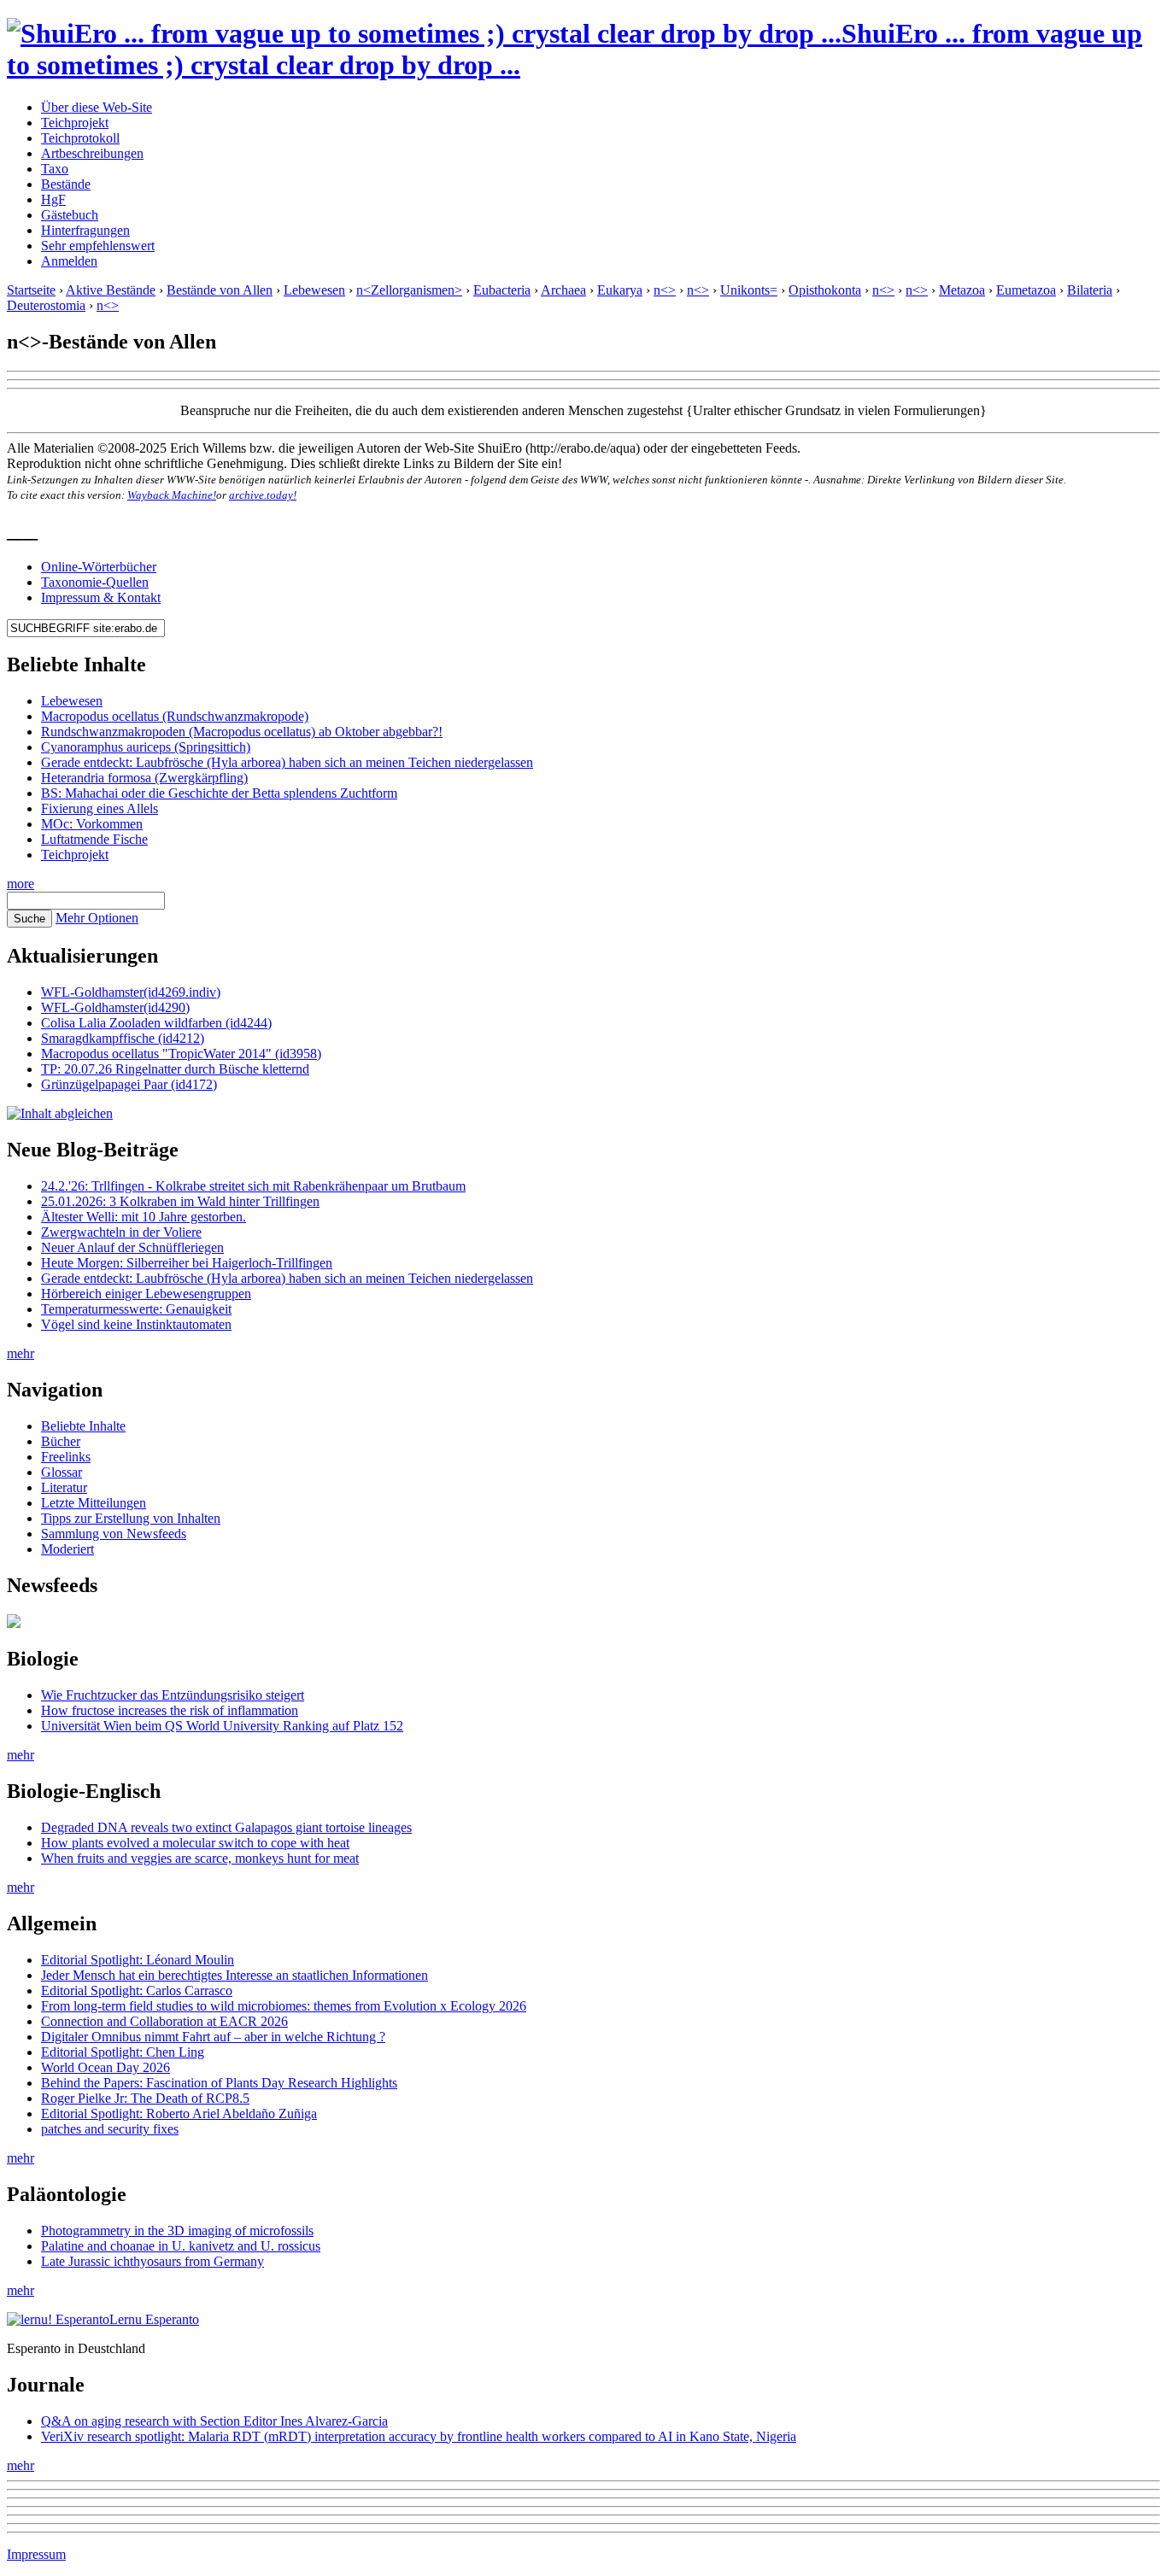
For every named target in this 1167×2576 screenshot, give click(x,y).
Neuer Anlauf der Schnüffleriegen (132, 1247)
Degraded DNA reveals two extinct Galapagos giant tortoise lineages (226, 1827)
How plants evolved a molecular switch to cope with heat (195, 1843)
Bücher (61, 1441)
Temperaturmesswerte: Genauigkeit (136, 1309)
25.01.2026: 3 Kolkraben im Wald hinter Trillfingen (180, 1201)
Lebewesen (314, 290)
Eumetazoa (1026, 290)
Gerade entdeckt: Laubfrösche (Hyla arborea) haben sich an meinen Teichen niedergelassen (287, 762)
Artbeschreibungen (92, 153)
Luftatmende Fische (94, 839)
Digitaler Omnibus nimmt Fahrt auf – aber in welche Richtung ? (213, 2037)
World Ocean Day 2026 (106, 2067)
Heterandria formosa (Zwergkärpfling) (144, 778)
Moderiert (67, 1549)
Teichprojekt (75, 123)
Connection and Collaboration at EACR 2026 (164, 2021)
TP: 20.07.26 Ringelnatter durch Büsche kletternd (175, 1069)
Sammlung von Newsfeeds (114, 1534)
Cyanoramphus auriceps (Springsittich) (146, 747)
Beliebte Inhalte (83, 1426)
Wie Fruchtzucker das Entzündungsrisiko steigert (173, 1695)
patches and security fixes (110, 2129)
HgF (53, 199)
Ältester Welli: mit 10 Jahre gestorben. (144, 1217)
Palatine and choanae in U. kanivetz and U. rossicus (181, 2246)
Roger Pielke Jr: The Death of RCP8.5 (145, 2098)
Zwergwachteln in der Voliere (121, 1232)
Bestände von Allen (220, 290)
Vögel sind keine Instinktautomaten (136, 1324)
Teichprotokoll (80, 138)
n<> (665, 290)
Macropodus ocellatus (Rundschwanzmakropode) (175, 716)
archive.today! (263, 495)
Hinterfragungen (85, 230)
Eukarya (620, 290)
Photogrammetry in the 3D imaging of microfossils (177, 2231)
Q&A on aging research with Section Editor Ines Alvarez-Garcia (214, 2421)
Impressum (36, 2554)
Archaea (563, 290)
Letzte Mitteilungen (94, 1503)
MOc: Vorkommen (92, 824)
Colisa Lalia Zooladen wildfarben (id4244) (156, 1023)
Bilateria (1090, 290)
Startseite (31, 290)
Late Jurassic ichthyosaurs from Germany (152, 2261)
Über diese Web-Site (97, 107)
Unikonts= (749, 290)
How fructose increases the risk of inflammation (170, 1710)
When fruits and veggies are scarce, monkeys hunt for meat (200, 1858)
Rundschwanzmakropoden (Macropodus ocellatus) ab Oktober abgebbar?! (242, 732)
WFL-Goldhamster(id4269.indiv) (131, 992)
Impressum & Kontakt (101, 597)
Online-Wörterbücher (99, 567)
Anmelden (69, 261)
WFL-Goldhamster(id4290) (115, 1007)
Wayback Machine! (172, 495)
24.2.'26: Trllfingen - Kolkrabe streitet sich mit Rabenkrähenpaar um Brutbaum (253, 1186)
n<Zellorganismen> (409, 290)
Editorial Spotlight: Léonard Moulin (138, 1960)
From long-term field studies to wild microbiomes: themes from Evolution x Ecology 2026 (284, 2006)
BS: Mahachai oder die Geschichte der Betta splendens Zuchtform (219, 793)
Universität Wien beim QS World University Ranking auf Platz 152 (222, 1726)
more (21, 884)
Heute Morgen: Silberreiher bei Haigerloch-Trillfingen (187, 1263)
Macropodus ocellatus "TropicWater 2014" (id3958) (181, 1054)
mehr (21, 1353)
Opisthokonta (825, 290)
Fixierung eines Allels (100, 808)
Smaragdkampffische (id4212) (123, 1038)
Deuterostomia (46, 305)
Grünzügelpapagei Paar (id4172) (129, 1084)
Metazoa (962, 290)
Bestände (66, 184)
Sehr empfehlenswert (98, 246)
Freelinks (66, 1457)
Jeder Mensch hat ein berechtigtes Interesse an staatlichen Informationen (235, 1975)
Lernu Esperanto (154, 2319)
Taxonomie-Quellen (95, 582)
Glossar (62, 1472)
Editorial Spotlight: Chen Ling (123, 2052)
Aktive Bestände (111, 290)
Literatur (64, 1487)
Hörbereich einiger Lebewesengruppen (146, 1294)
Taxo (55, 169)
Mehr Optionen (97, 918)
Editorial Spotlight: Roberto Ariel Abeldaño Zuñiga (179, 2113)
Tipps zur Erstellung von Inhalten (131, 1518)
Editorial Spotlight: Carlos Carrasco (137, 1991)
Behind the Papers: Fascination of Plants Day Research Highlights (219, 2083)
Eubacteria (502, 290)
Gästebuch (70, 215)
